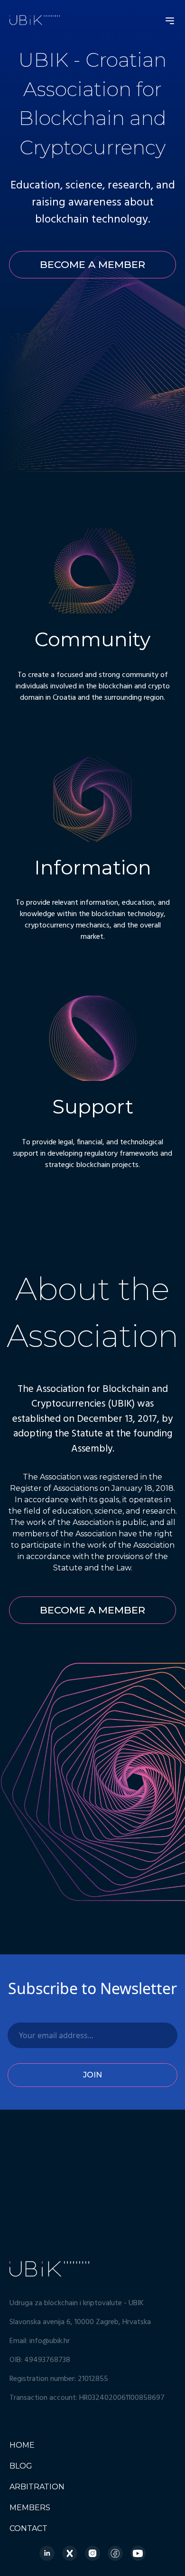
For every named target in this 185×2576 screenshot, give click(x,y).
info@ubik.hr (50, 2341)
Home (22, 2445)
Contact (28, 2528)
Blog (21, 2466)
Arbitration (37, 2487)
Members (30, 2508)
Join (92, 2075)
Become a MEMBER (92, 264)
